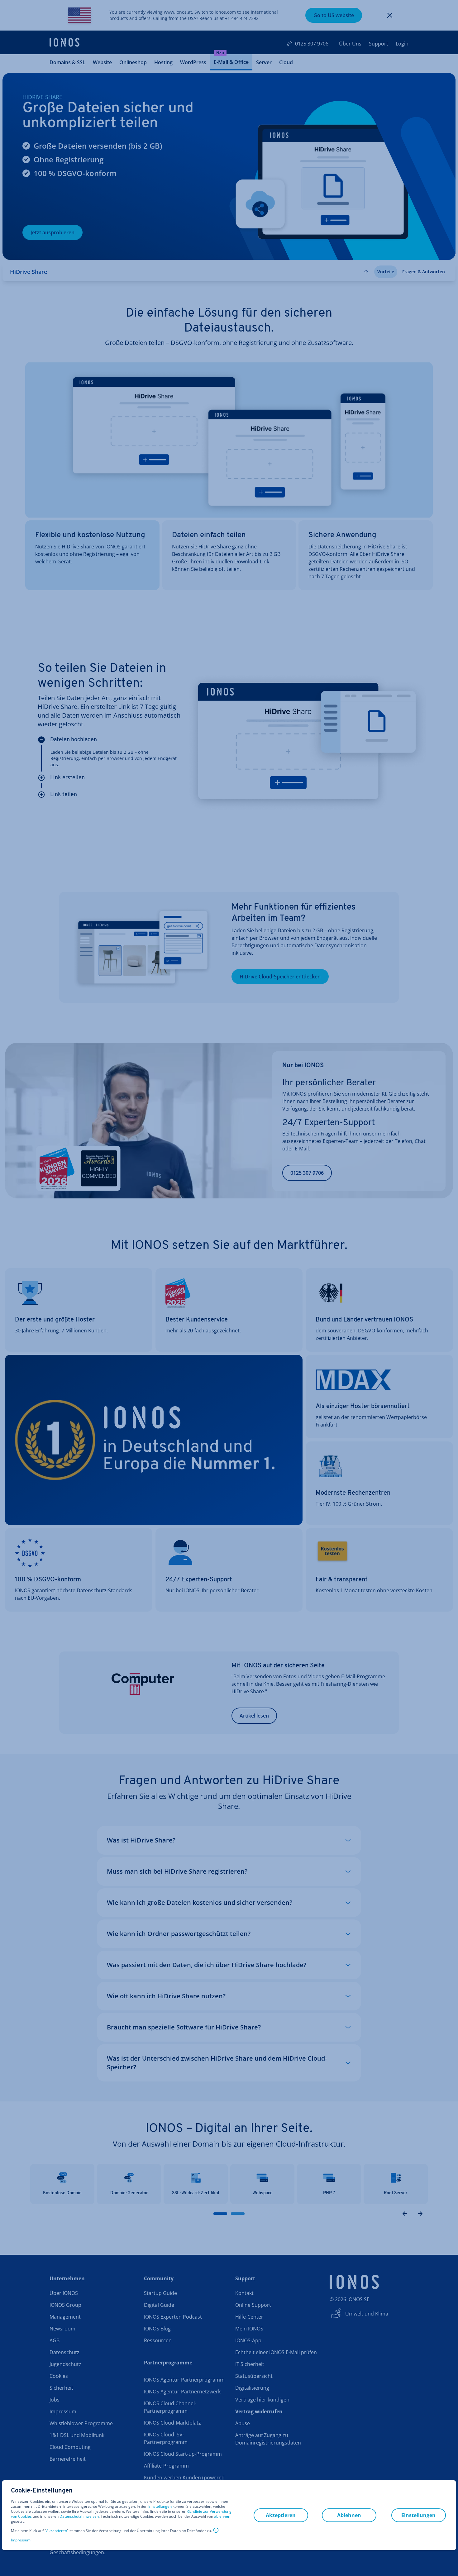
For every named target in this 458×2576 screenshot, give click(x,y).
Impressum (21, 2540)
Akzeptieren (57, 2531)
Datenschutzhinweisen (79, 2516)
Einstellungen (160, 2507)
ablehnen (222, 2516)
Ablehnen (349, 2515)
